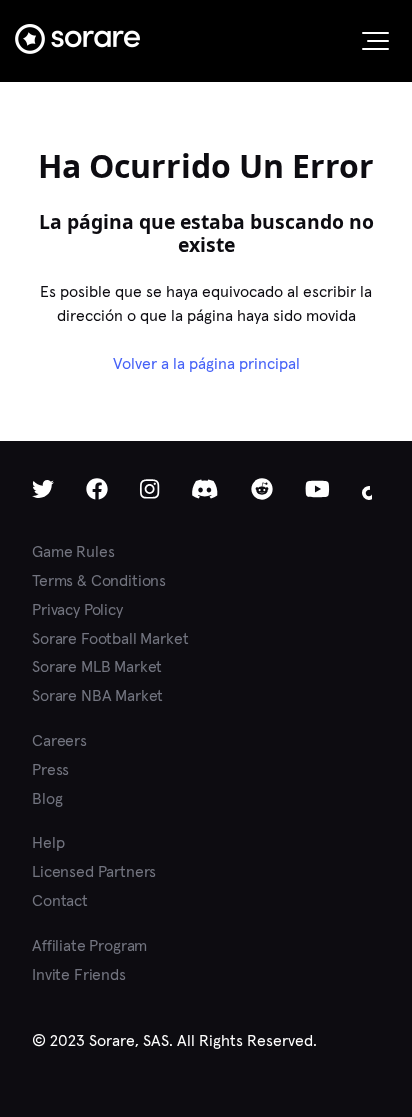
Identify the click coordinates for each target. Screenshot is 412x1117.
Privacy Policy (77, 609)
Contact (60, 900)
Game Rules (73, 551)
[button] (375, 41)
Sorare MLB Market (97, 666)
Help (48, 842)
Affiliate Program (89, 945)
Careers (59, 740)
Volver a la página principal (206, 363)
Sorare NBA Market (97, 695)
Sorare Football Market (110, 638)
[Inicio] (77, 39)
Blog (47, 798)
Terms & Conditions (99, 580)
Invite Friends (79, 974)
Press (50, 769)
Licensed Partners (94, 871)
